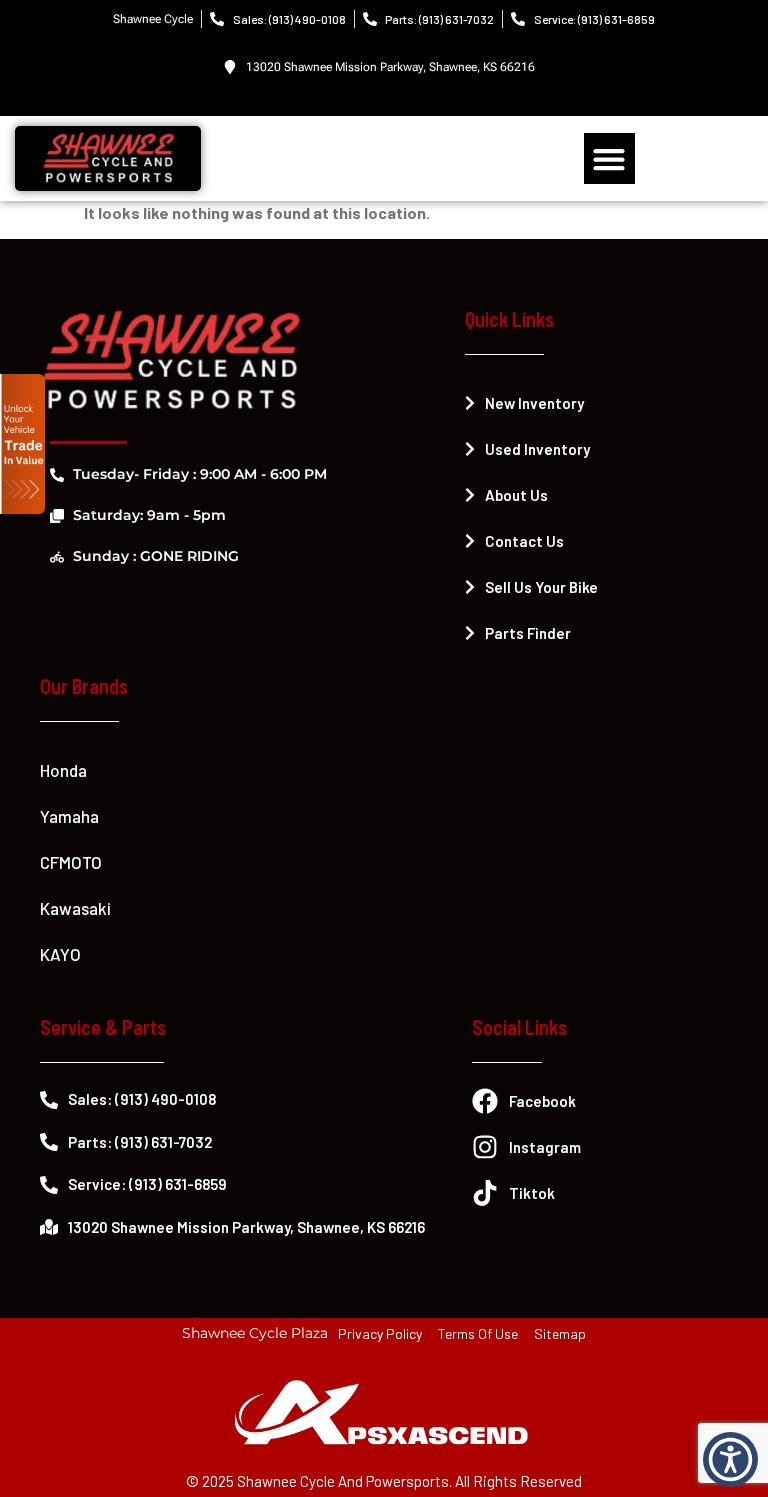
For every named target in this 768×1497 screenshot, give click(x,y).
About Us (516, 495)
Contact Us (524, 541)
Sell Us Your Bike (541, 587)
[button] (609, 158)
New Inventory (534, 403)
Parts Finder (528, 633)
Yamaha (69, 816)
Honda (63, 770)
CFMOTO (71, 862)
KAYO (60, 954)
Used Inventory (537, 449)
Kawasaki (75, 908)
